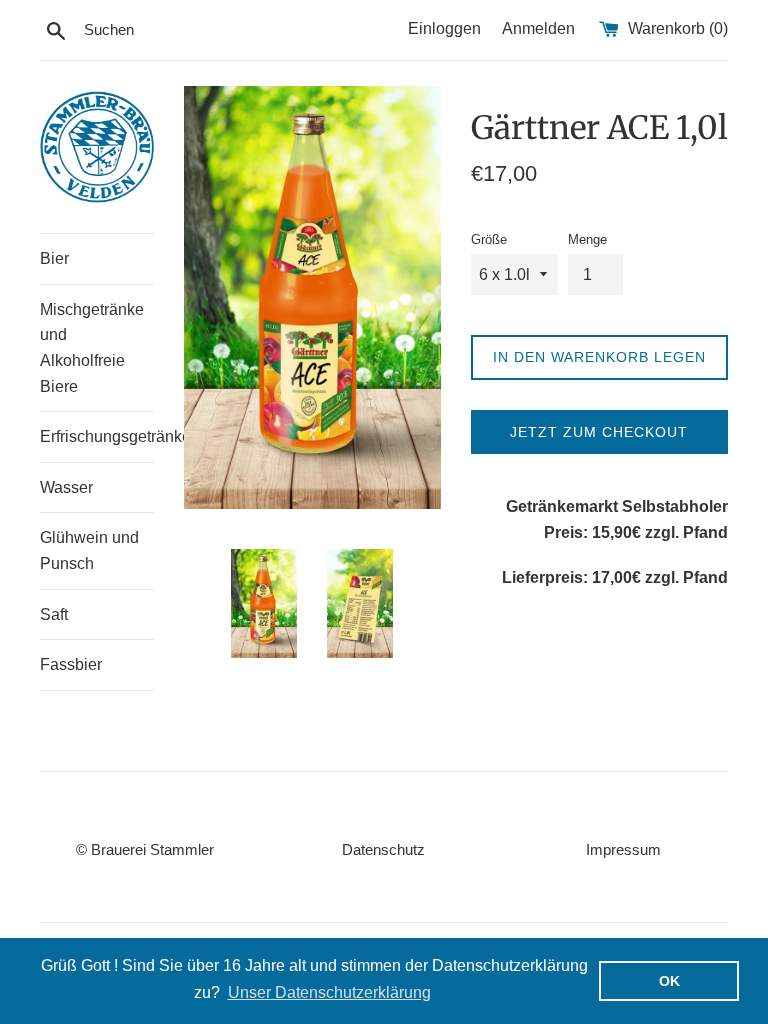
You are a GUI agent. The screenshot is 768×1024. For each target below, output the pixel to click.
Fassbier (71, 664)
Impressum (623, 849)
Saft (54, 614)
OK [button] (669, 981)
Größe (489, 239)
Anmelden (538, 28)
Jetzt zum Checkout (599, 432)
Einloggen (444, 28)
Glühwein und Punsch (89, 550)
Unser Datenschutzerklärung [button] (329, 992)
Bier (54, 258)
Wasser (66, 487)
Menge (587, 239)
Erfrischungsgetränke (97, 436)
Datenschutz (383, 849)
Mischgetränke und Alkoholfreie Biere (92, 348)
